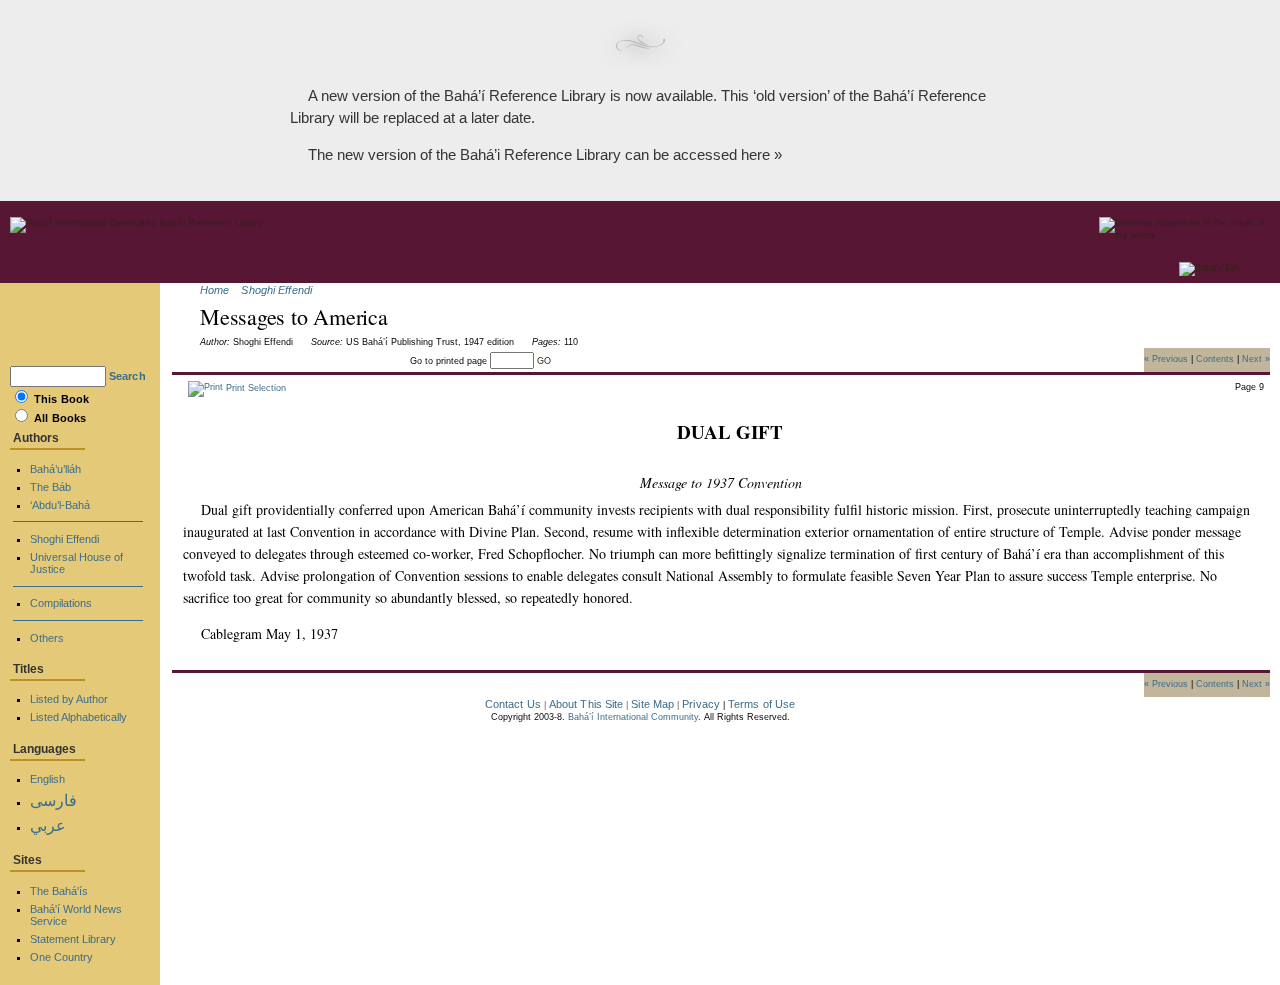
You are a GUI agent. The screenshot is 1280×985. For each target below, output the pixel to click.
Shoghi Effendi (276, 290)
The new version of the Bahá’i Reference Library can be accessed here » (545, 154)
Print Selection (254, 388)
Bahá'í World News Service (76, 915)
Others (47, 638)
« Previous (1166, 358)
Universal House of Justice (76, 563)
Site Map (652, 704)
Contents (1215, 358)
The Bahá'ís (59, 891)
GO (544, 361)
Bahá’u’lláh (55, 469)
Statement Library (73, 939)
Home (214, 290)
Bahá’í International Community (633, 717)
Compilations (61, 603)
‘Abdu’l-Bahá (60, 505)
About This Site (586, 704)
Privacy (701, 704)
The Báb (50, 487)
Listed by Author (69, 699)
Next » (1256, 358)
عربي (48, 825)
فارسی (53, 800)
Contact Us (513, 704)
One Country (61, 957)
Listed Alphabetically (78, 717)
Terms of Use (761, 704)
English (47, 779)
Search (127, 376)
